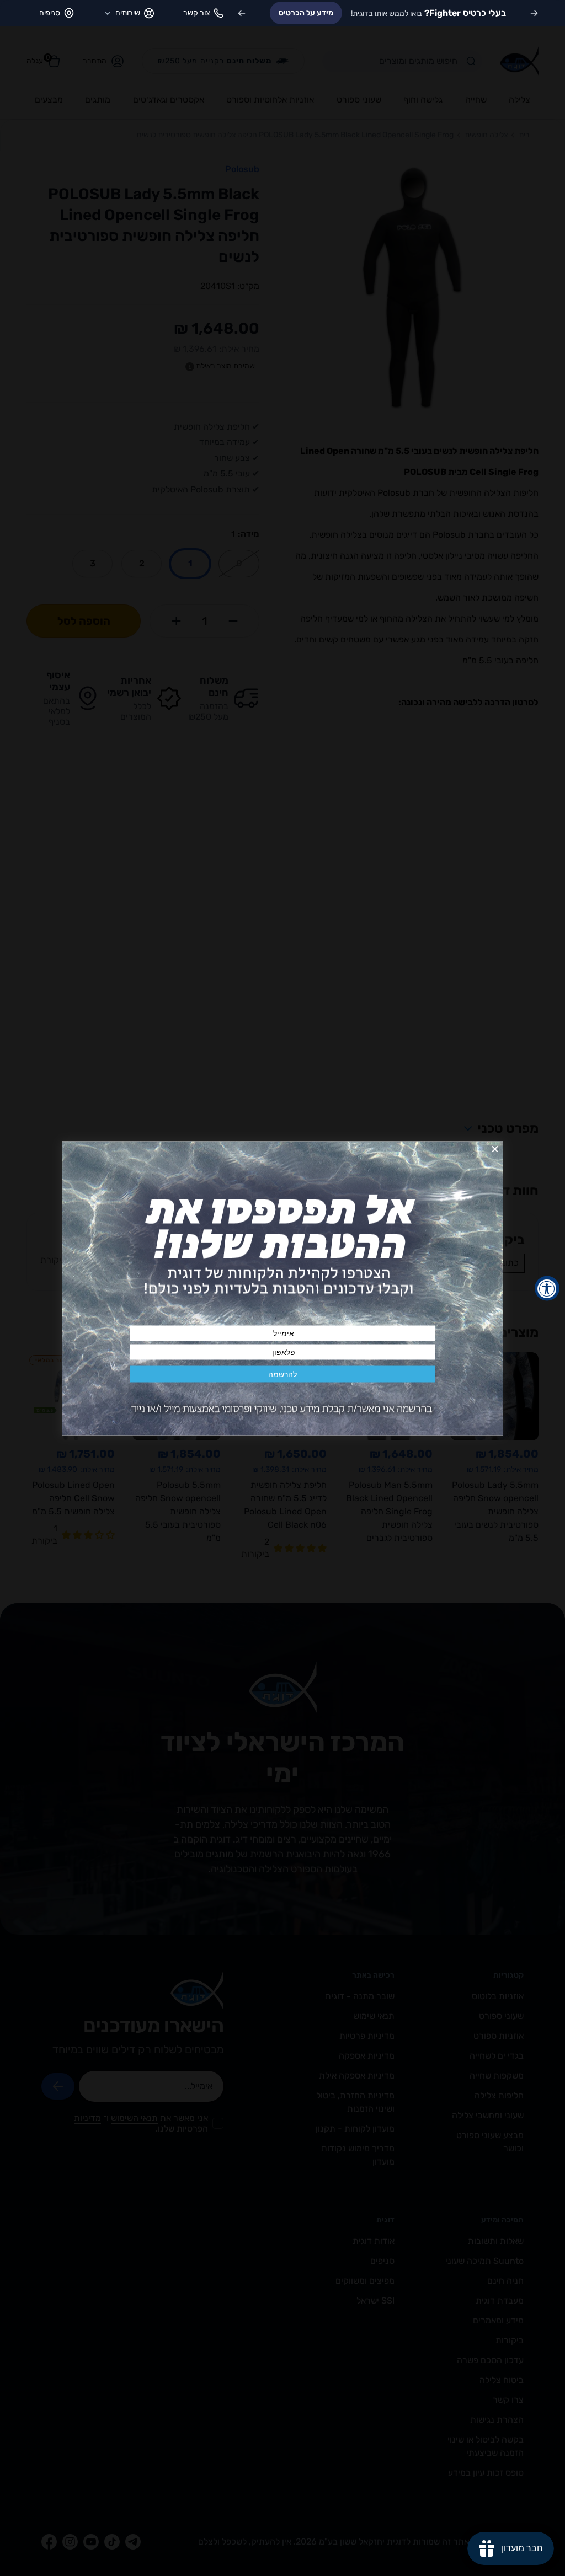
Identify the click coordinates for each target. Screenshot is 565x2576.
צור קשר (196, 13)
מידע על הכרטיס (306, 13)
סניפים (50, 13)
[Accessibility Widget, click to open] (547, 1288)
